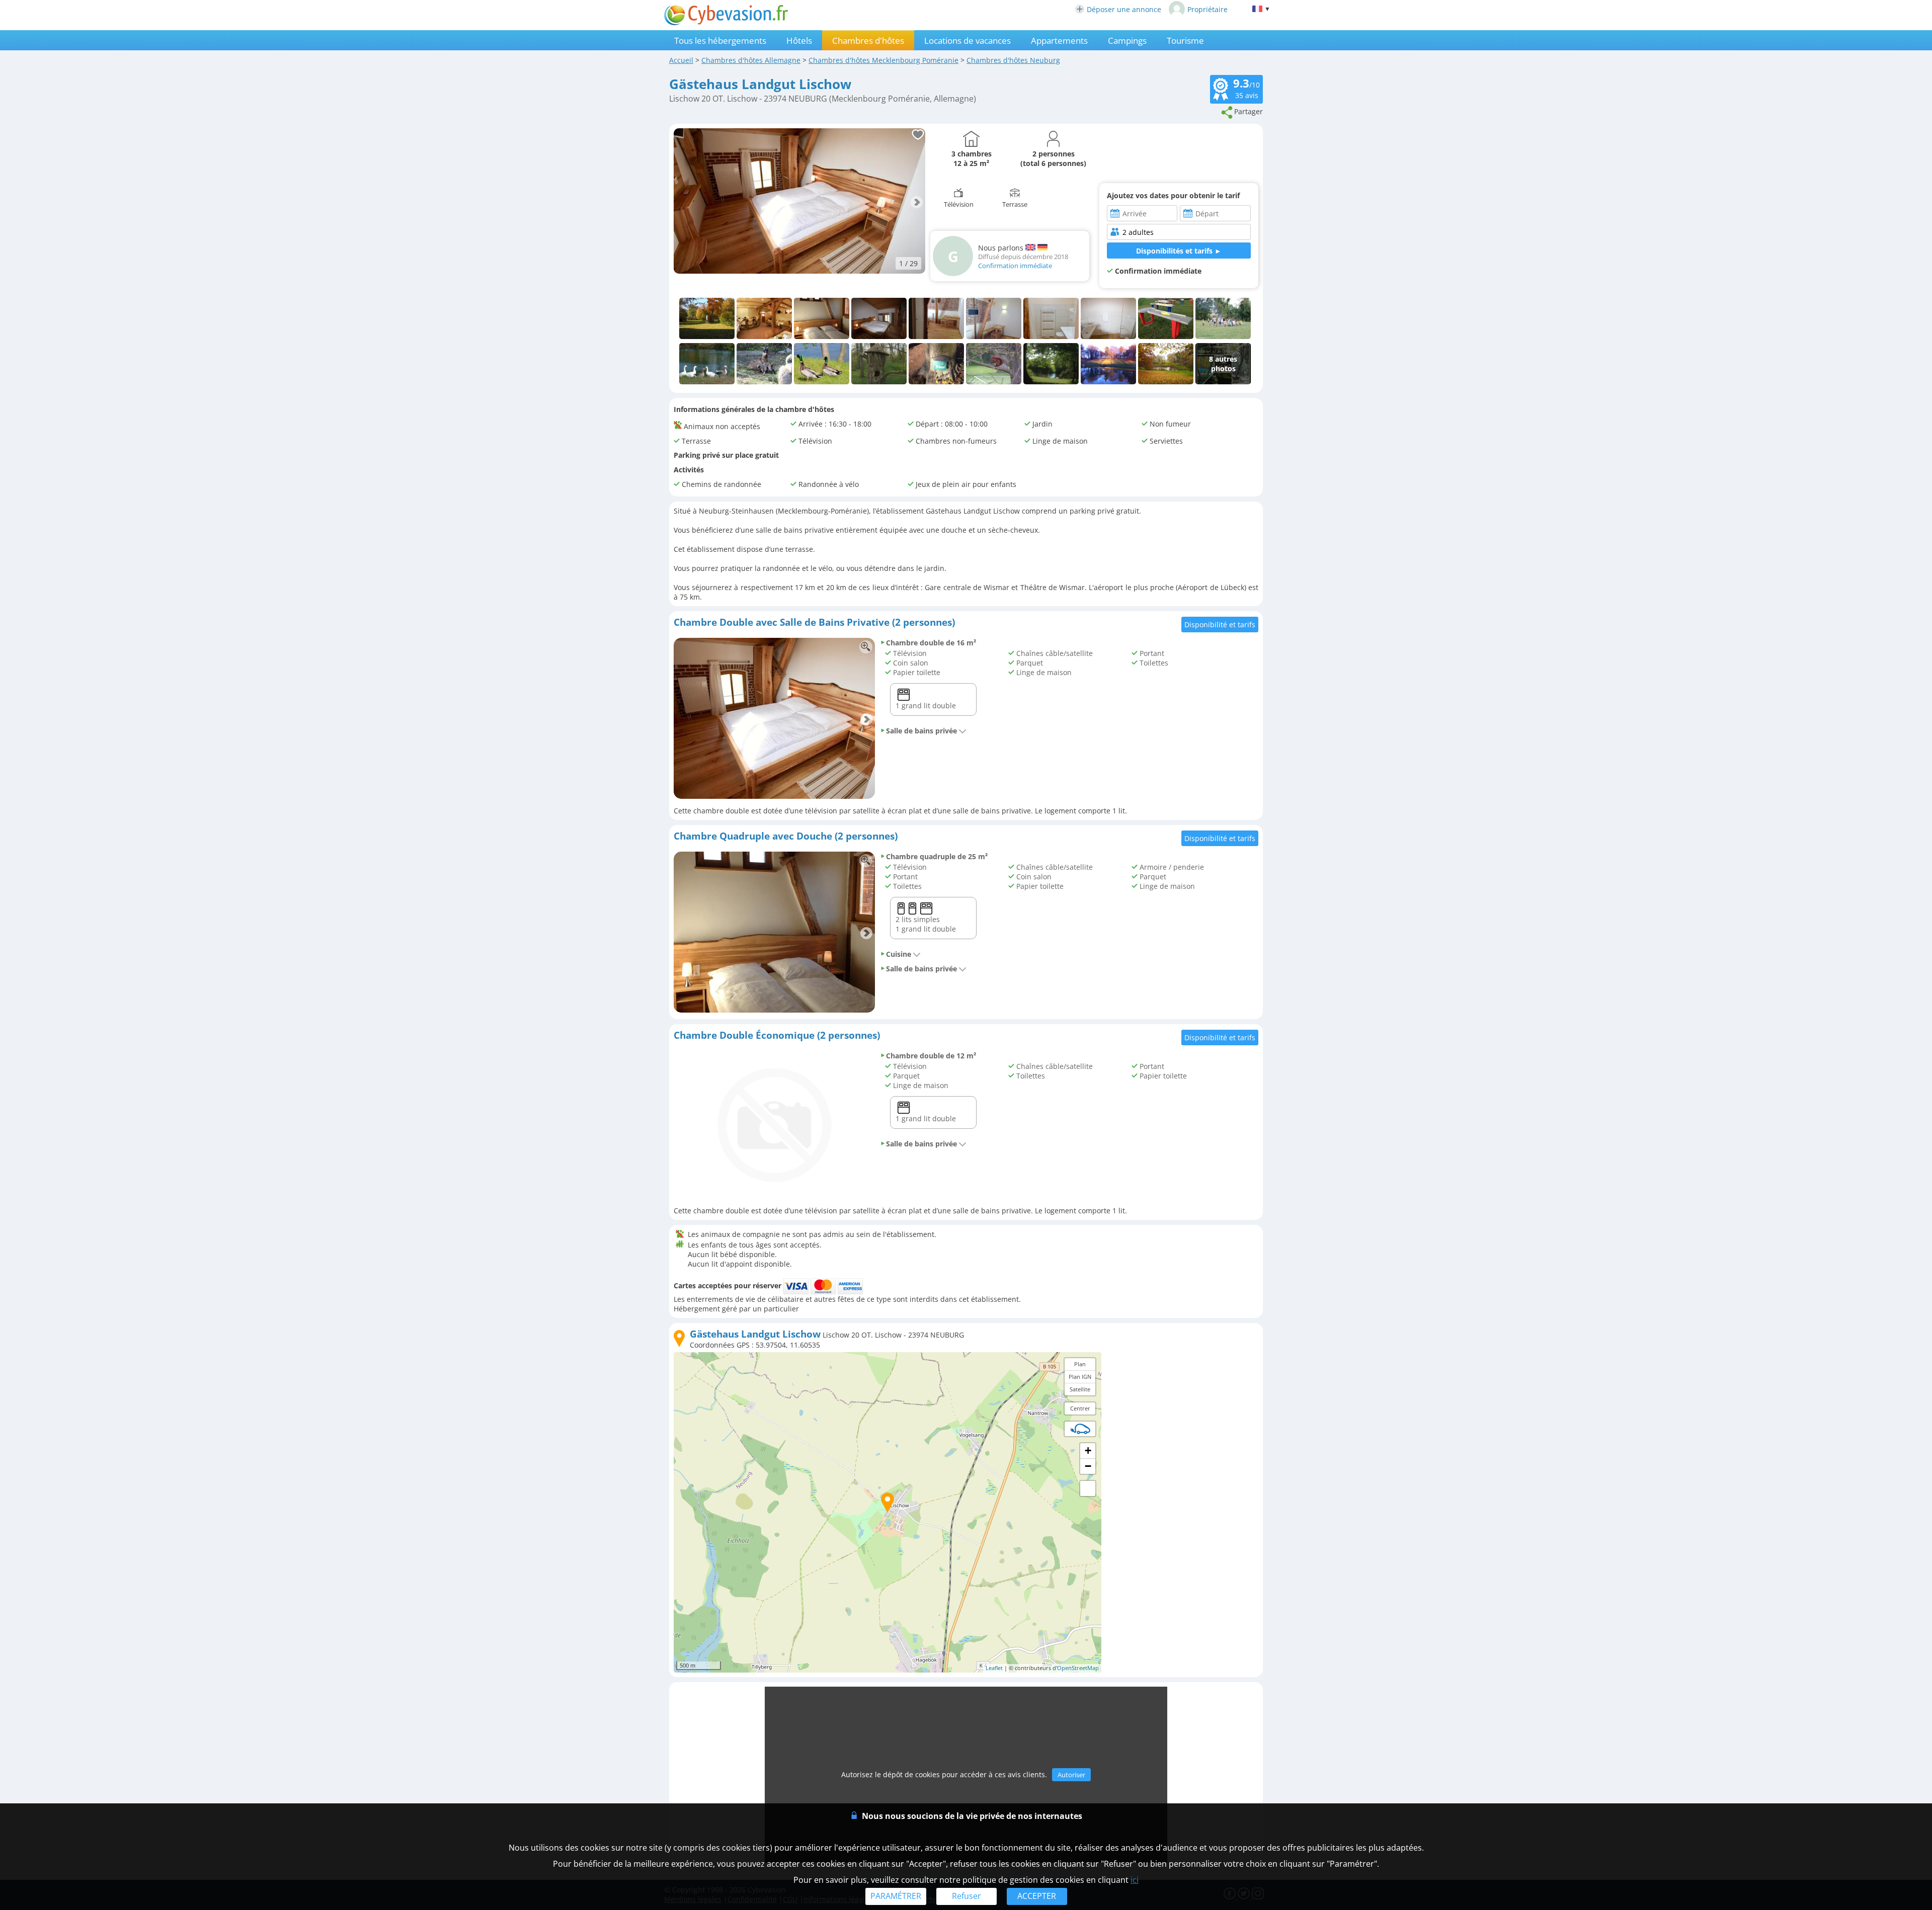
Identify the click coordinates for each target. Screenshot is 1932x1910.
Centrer (1080, 1408)
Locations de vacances (968, 40)
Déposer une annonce (1124, 9)
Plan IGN (1080, 1377)
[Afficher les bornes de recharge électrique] (1080, 1429)
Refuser (967, 1896)
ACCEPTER (1037, 1896)
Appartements (1059, 40)
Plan (1080, 1364)
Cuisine (899, 954)
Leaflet (994, 1668)
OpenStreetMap (1078, 1668)
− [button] (1088, 1466)
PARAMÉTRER (896, 1896)
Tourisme (1185, 40)
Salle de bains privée (921, 731)
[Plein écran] (1088, 1488)
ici (1135, 1880)
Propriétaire (1207, 9)
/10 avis (1246, 88)
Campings (1127, 40)
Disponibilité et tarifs (1220, 625)
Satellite (1080, 1389)
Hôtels (799, 40)
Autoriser (1071, 1775)
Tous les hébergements (720, 40)
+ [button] (1088, 1450)
